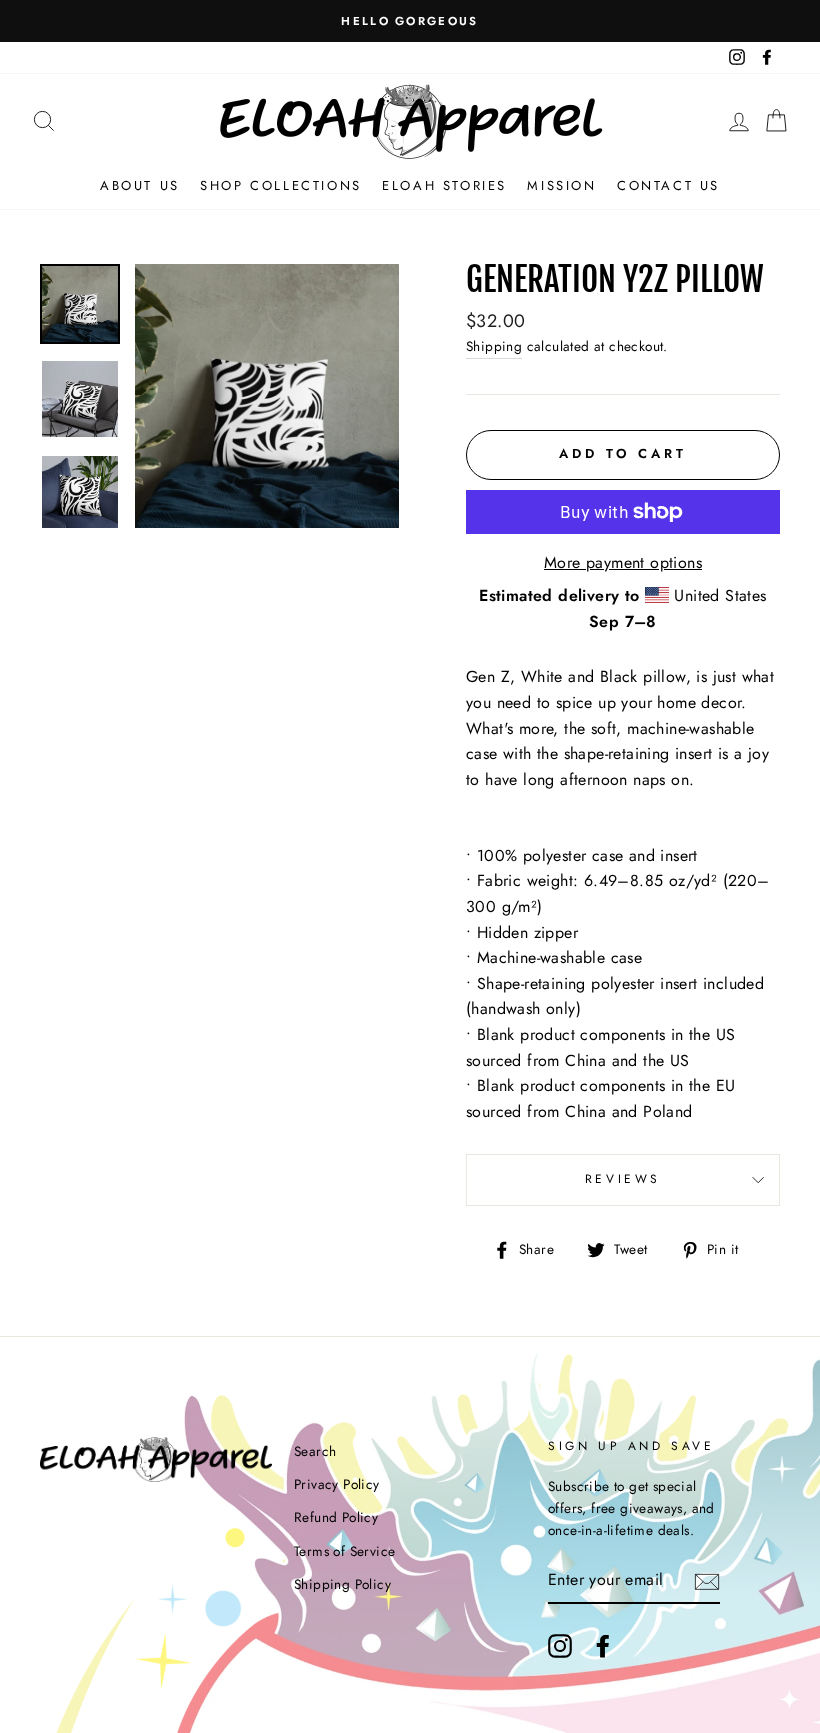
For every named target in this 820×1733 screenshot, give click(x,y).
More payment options (623, 562)
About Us (140, 185)
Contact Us (668, 185)
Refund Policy (336, 1517)
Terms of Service (344, 1551)
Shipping (494, 346)
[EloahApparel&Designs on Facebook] (603, 1646)
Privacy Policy (337, 1484)
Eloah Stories (444, 185)
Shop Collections (281, 185)
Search (315, 1451)
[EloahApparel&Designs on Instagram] (560, 1646)
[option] (410, 21)
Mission (561, 185)
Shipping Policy (342, 1584)
